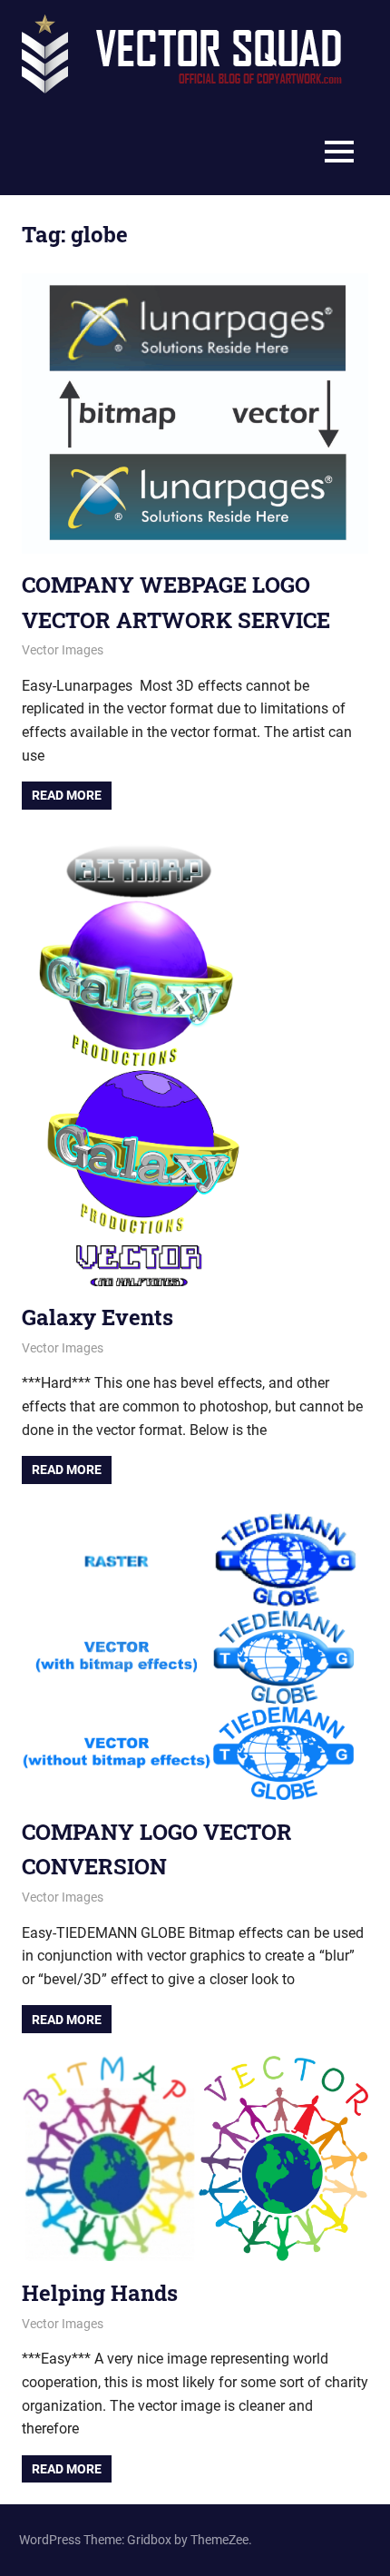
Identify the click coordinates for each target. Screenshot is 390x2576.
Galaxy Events (97, 1317)
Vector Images (63, 650)
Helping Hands (100, 2293)
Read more (67, 795)
